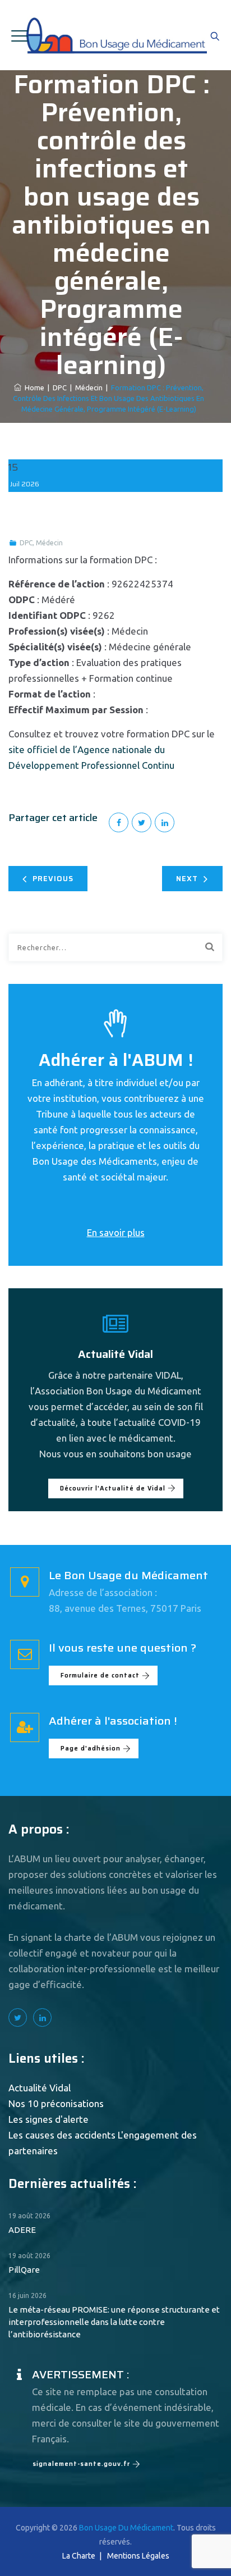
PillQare (24, 2270)
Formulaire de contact (100, 1675)
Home (33, 387)
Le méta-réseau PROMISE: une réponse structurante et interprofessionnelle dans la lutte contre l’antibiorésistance (114, 2322)
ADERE (22, 2230)
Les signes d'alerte (48, 2119)
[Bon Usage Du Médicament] (116, 35)
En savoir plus (116, 1232)
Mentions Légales (138, 2556)
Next (187, 879)
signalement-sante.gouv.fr (81, 2464)
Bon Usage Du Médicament (126, 2528)
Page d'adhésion (91, 1749)
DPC (26, 543)
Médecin (49, 543)
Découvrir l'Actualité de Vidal (113, 1488)
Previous (53, 879)
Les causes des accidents (62, 2135)
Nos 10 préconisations (56, 2103)
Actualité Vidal (40, 2088)
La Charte (79, 2556)
